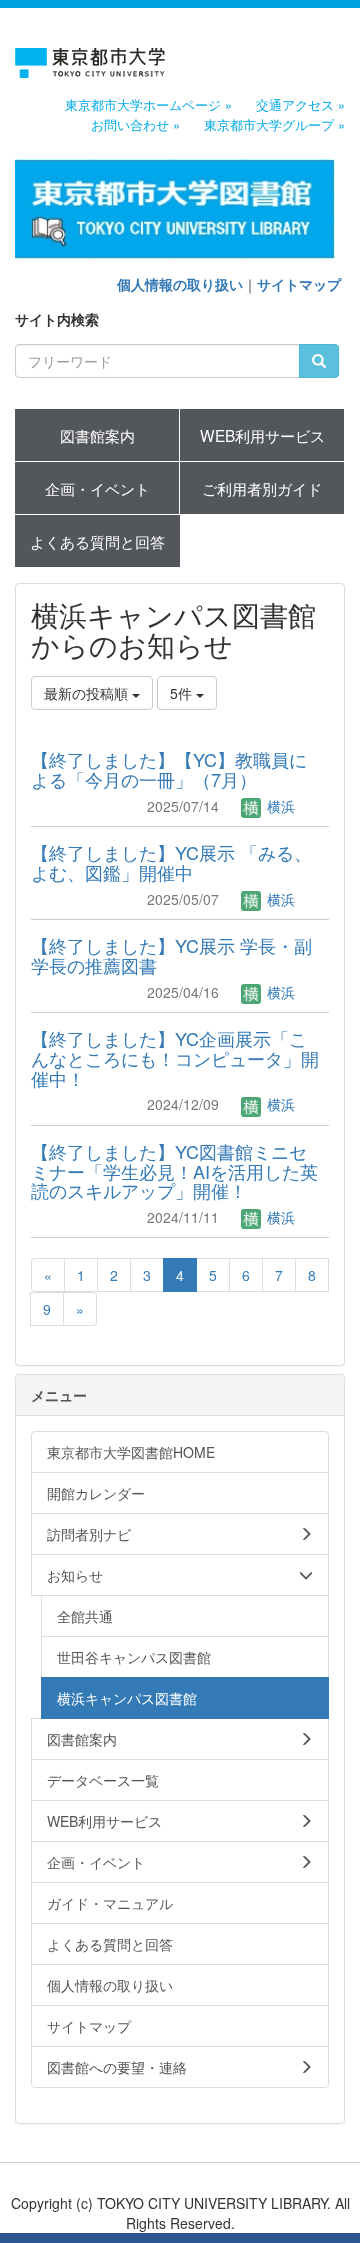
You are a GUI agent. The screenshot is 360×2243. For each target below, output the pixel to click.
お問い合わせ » (135, 125)
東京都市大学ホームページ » (148, 105)
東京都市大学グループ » (274, 125)
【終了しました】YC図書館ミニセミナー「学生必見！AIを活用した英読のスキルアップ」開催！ (174, 1171)
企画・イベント (97, 488)
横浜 (279, 806)
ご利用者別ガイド (262, 488)
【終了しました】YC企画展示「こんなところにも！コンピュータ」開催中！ (175, 1058)
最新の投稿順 (88, 693)
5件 (183, 693)
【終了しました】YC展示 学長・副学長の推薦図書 (171, 955)
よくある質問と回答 (97, 541)
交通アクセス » (300, 105)
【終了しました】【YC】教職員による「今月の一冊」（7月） (169, 769)
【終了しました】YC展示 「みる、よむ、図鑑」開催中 (171, 862)
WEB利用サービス (262, 435)
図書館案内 (97, 435)
